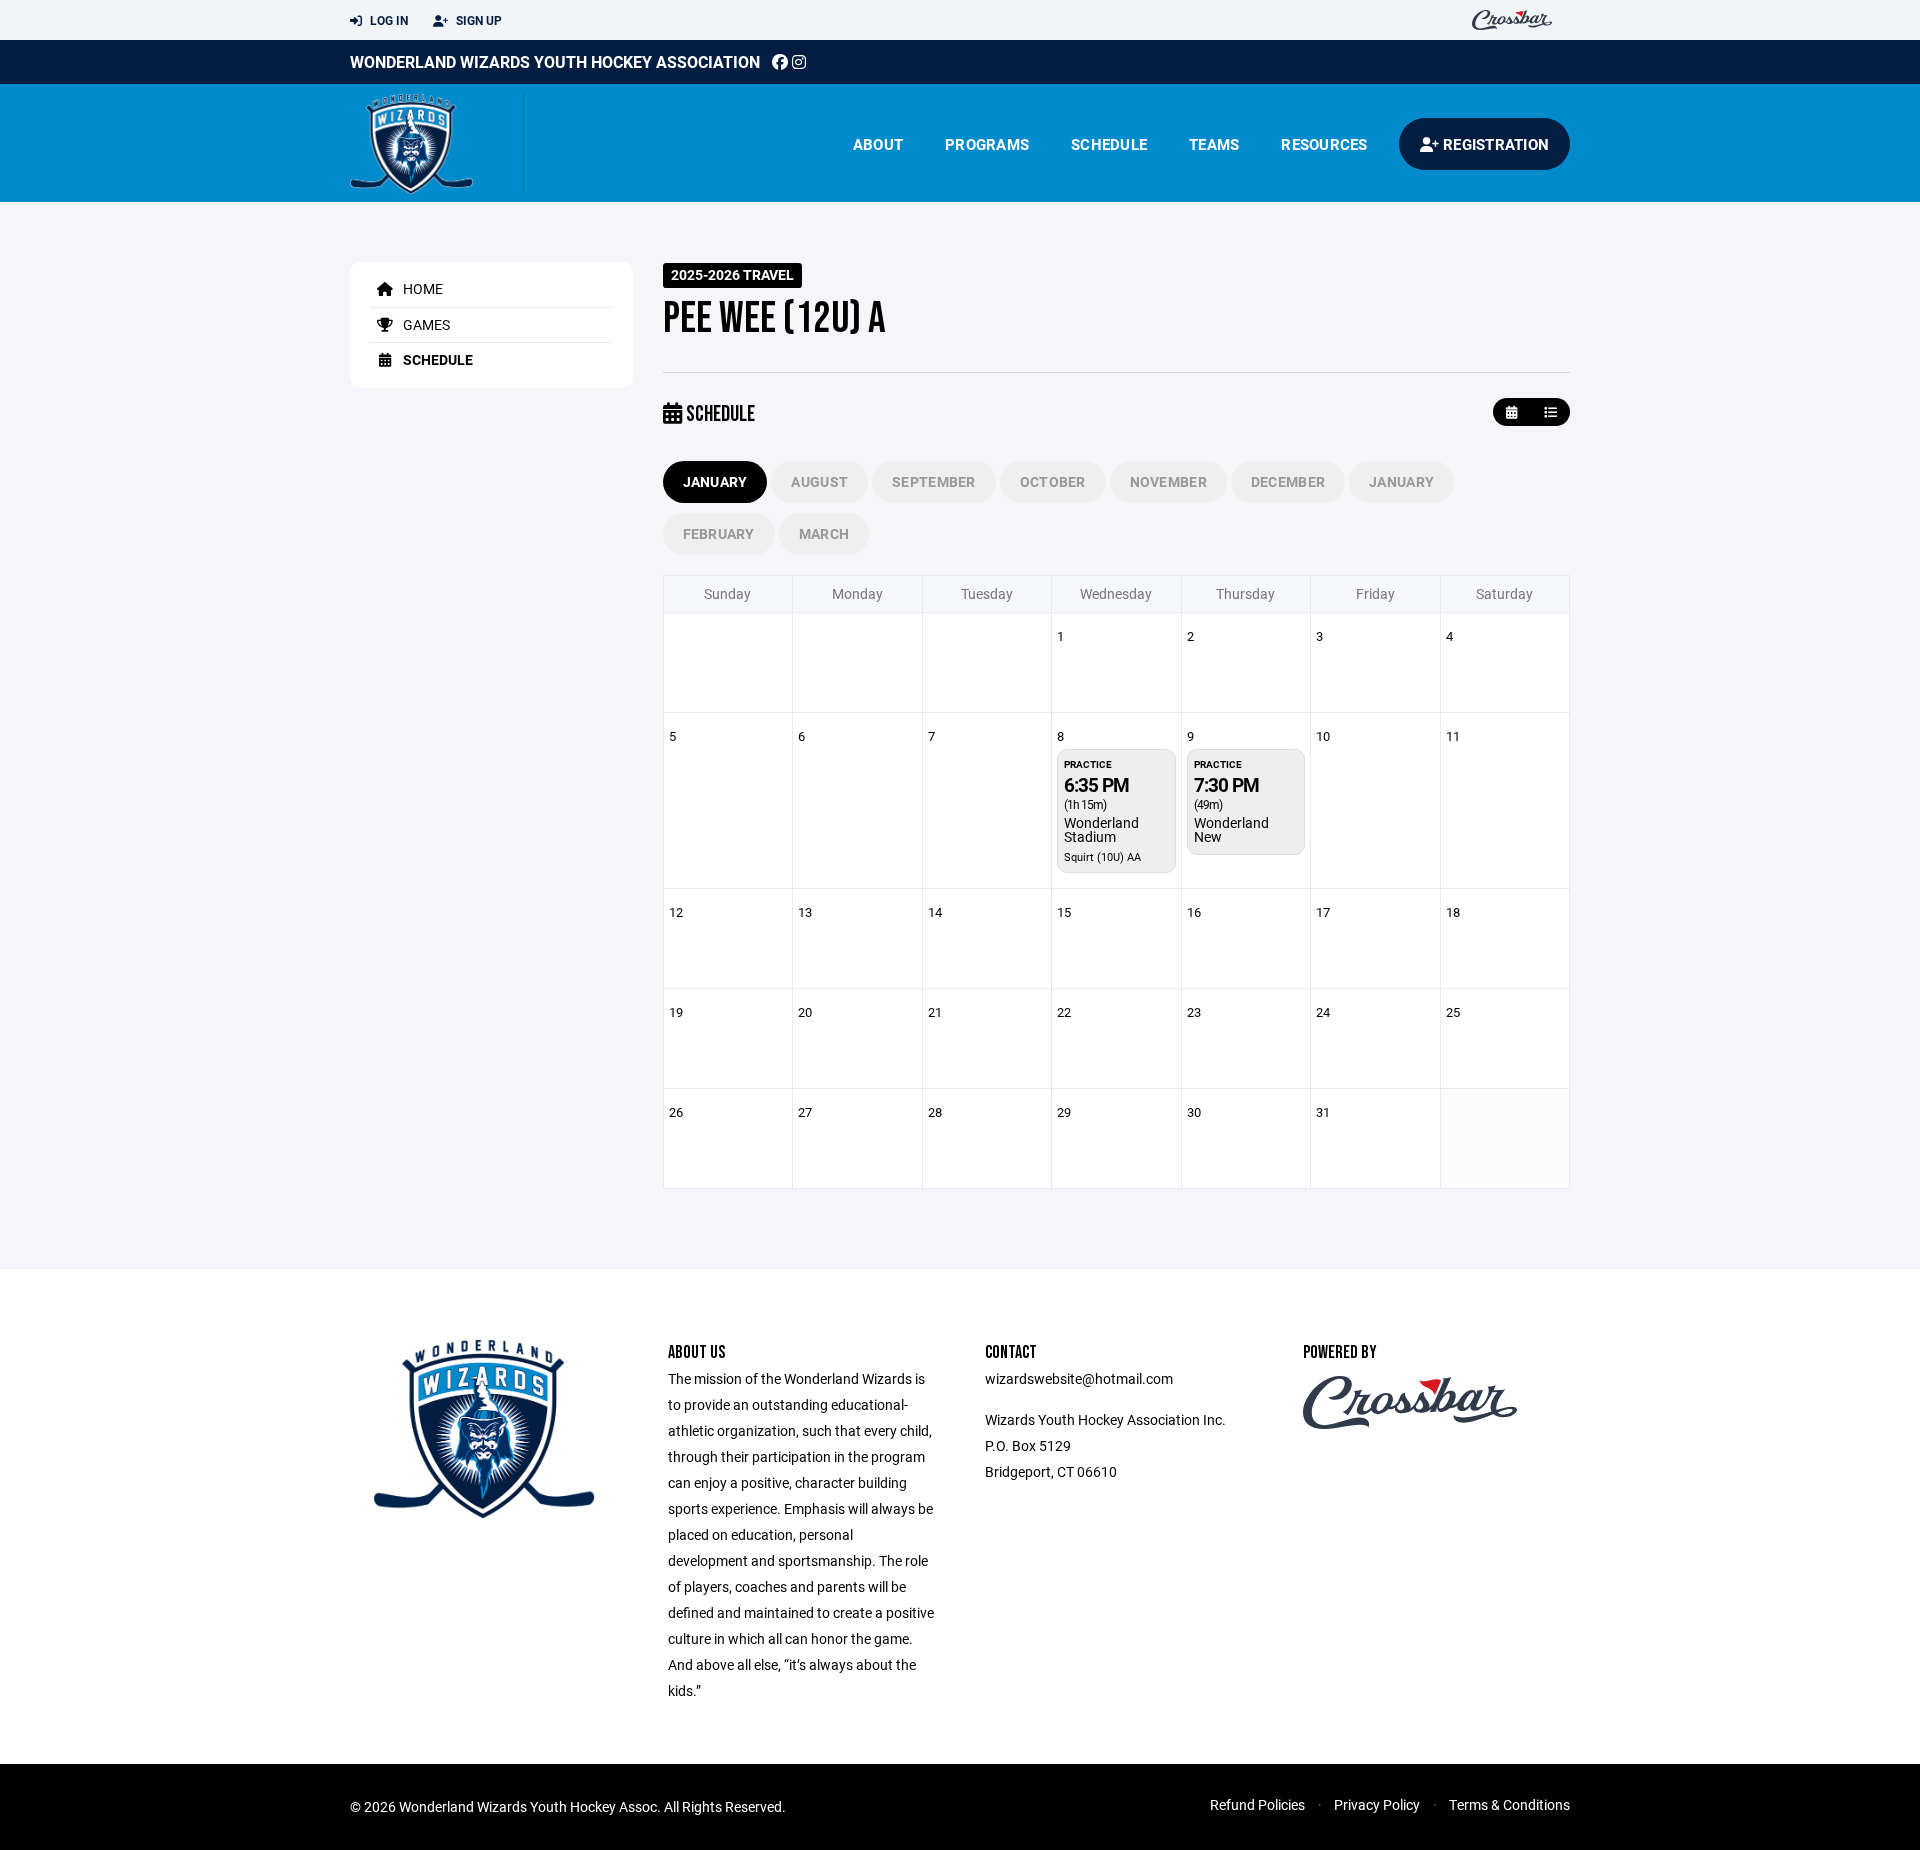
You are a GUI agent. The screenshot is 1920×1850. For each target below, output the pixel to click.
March (824, 533)
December (1288, 481)
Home (421, 288)
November (1168, 481)
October (1053, 481)
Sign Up (477, 20)
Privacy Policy (1377, 1804)
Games (425, 324)
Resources (1324, 144)
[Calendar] (1511, 412)
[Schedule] (1550, 412)
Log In (387, 20)
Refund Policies (1257, 1804)
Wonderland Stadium (1101, 829)
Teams (1214, 144)
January (715, 481)
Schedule (1109, 144)
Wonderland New (1231, 829)
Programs (987, 144)
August (819, 481)
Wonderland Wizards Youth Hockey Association (555, 61)
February (719, 533)
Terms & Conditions (1509, 1804)
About (878, 144)
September (934, 481)
